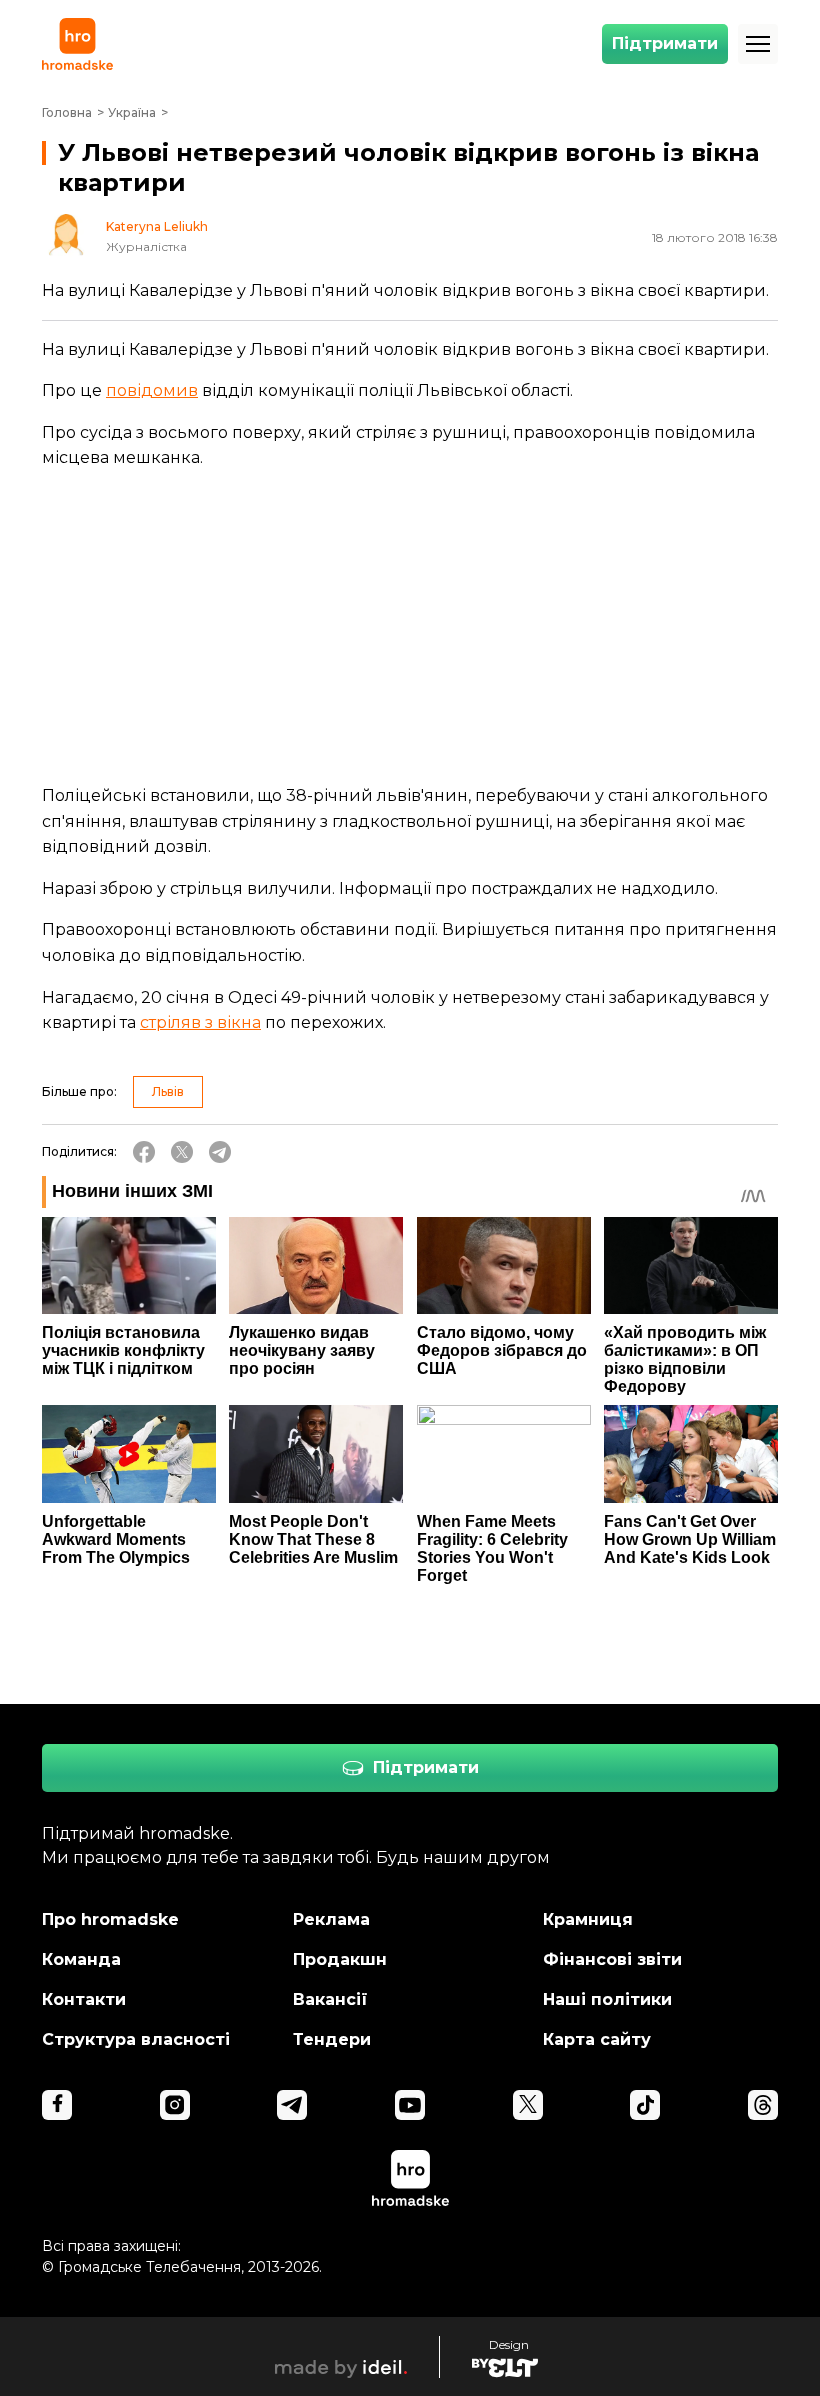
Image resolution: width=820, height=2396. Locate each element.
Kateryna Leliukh (157, 227)
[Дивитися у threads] (763, 2105)
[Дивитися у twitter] (528, 2105)
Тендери (332, 2039)
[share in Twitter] (182, 1152)
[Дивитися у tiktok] (645, 2105)
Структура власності (136, 2039)
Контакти (84, 1999)
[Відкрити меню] (758, 44)
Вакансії (330, 1999)
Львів (168, 1091)
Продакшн (340, 1959)
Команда (81, 1959)
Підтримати (665, 43)
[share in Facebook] (144, 1152)
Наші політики (607, 1999)
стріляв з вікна (200, 1022)
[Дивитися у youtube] (410, 2105)
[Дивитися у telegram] (292, 2105)
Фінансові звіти (612, 1959)
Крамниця (588, 1919)
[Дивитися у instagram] (175, 2105)
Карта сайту (597, 2039)
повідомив (152, 390)
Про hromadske (110, 1919)
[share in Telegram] (220, 1152)
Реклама (331, 1919)
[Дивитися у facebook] (57, 2105)
